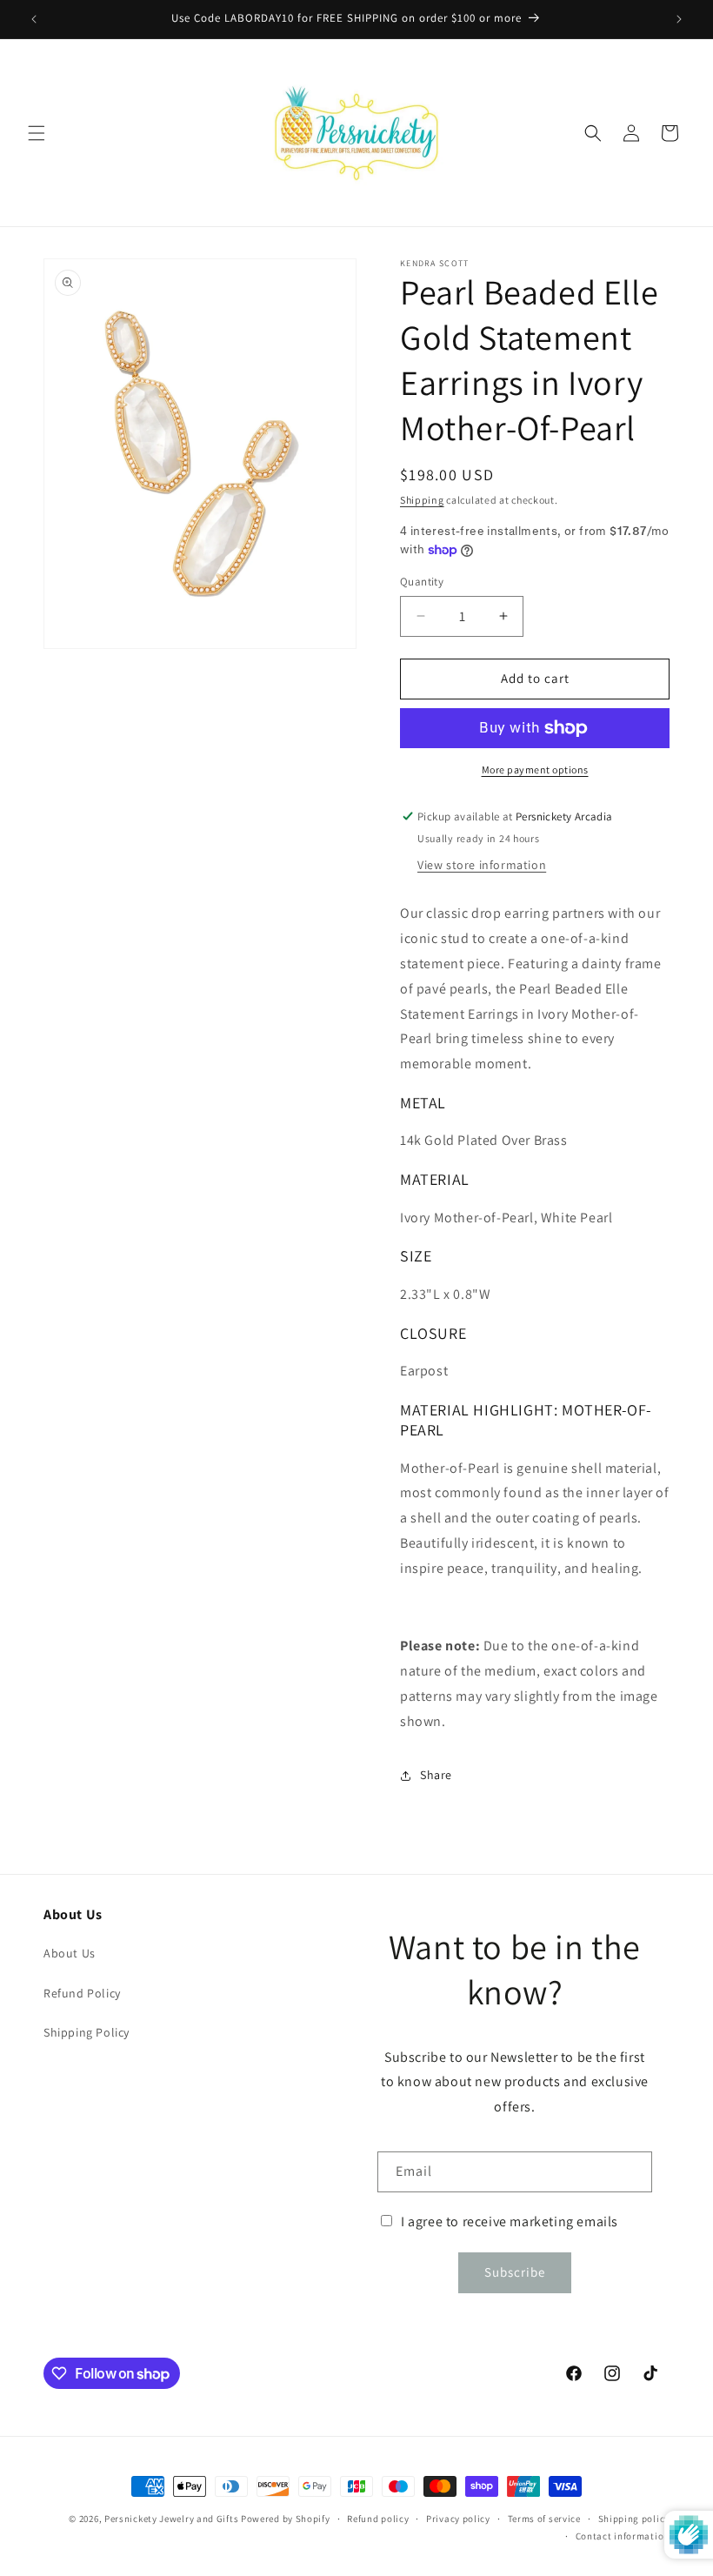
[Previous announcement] (34, 19)
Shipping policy (634, 2519)
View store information (482, 865)
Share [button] (436, 1775)
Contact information (623, 2536)
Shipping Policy (87, 2032)
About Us (70, 1953)
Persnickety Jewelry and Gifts (171, 2519)
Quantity (422, 582)
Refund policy (378, 2519)
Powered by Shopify (286, 2519)
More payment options (535, 769)
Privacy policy (458, 2519)
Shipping (422, 500)
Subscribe (515, 2272)
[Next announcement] (679, 19)
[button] (37, 133)
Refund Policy (82, 1993)
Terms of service (544, 2519)
